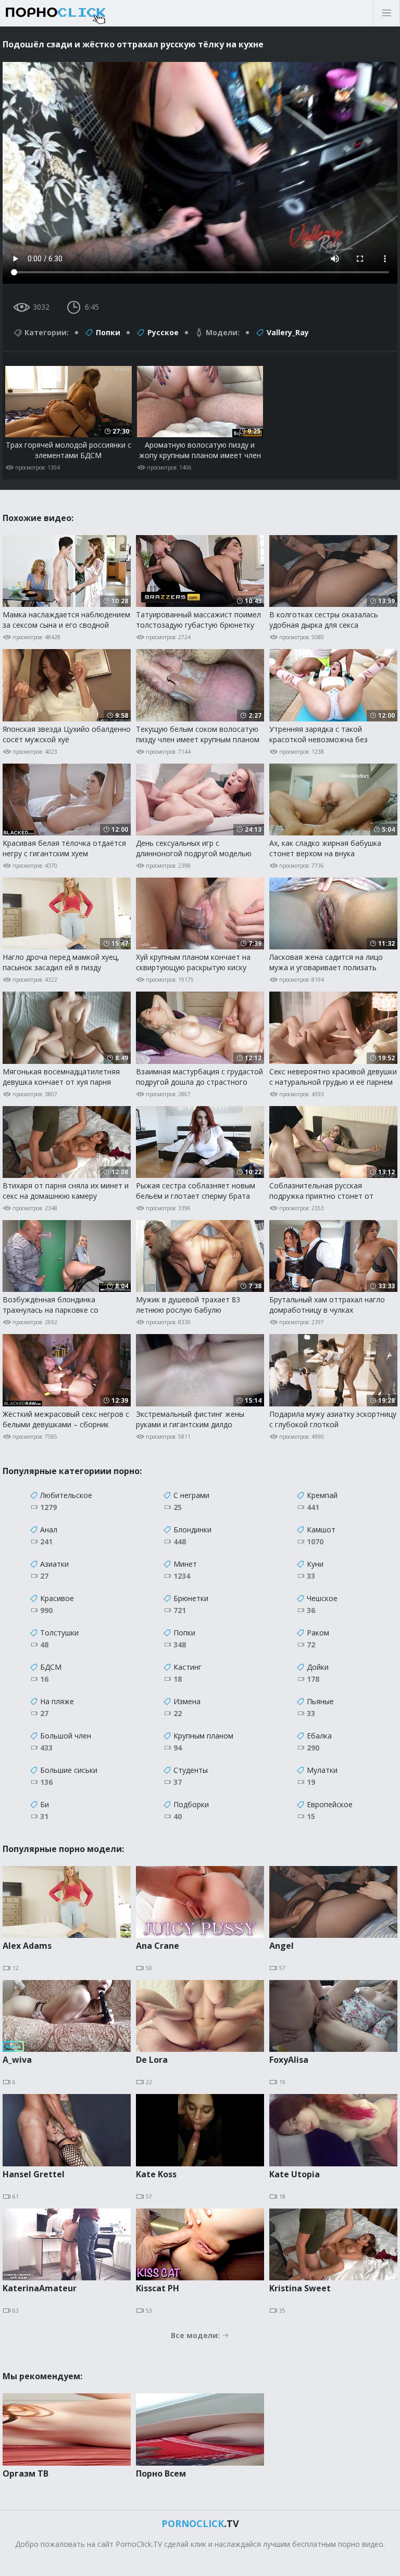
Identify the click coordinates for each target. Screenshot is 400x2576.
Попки (108, 332)
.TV (200, 2523)
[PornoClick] (89, 13)
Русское (163, 332)
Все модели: (196, 2335)
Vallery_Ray (288, 332)
